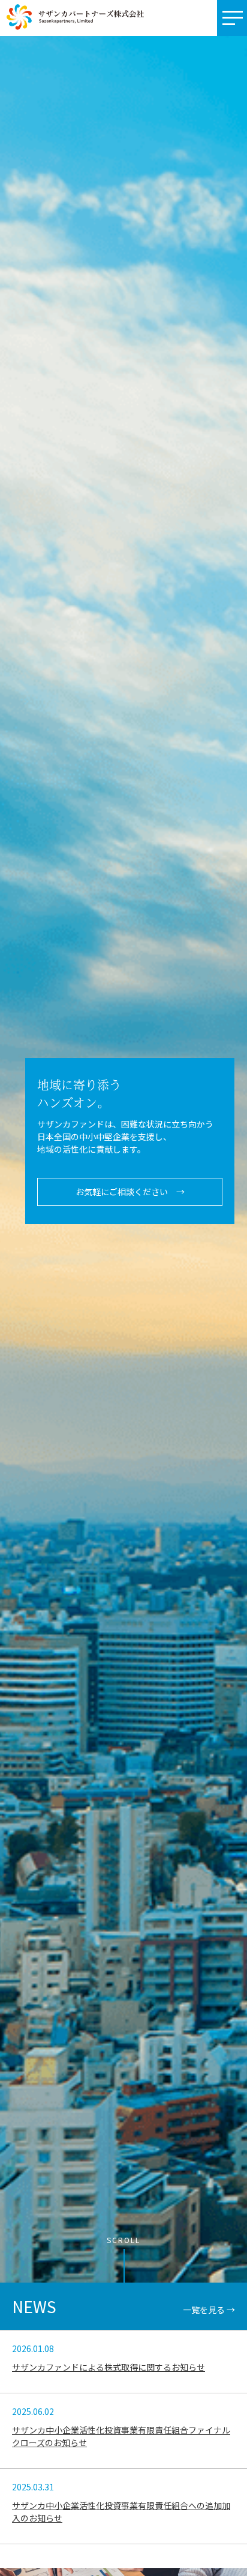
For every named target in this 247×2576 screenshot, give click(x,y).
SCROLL (123, 2240)
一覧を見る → (209, 2310)
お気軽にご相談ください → (130, 1192)
